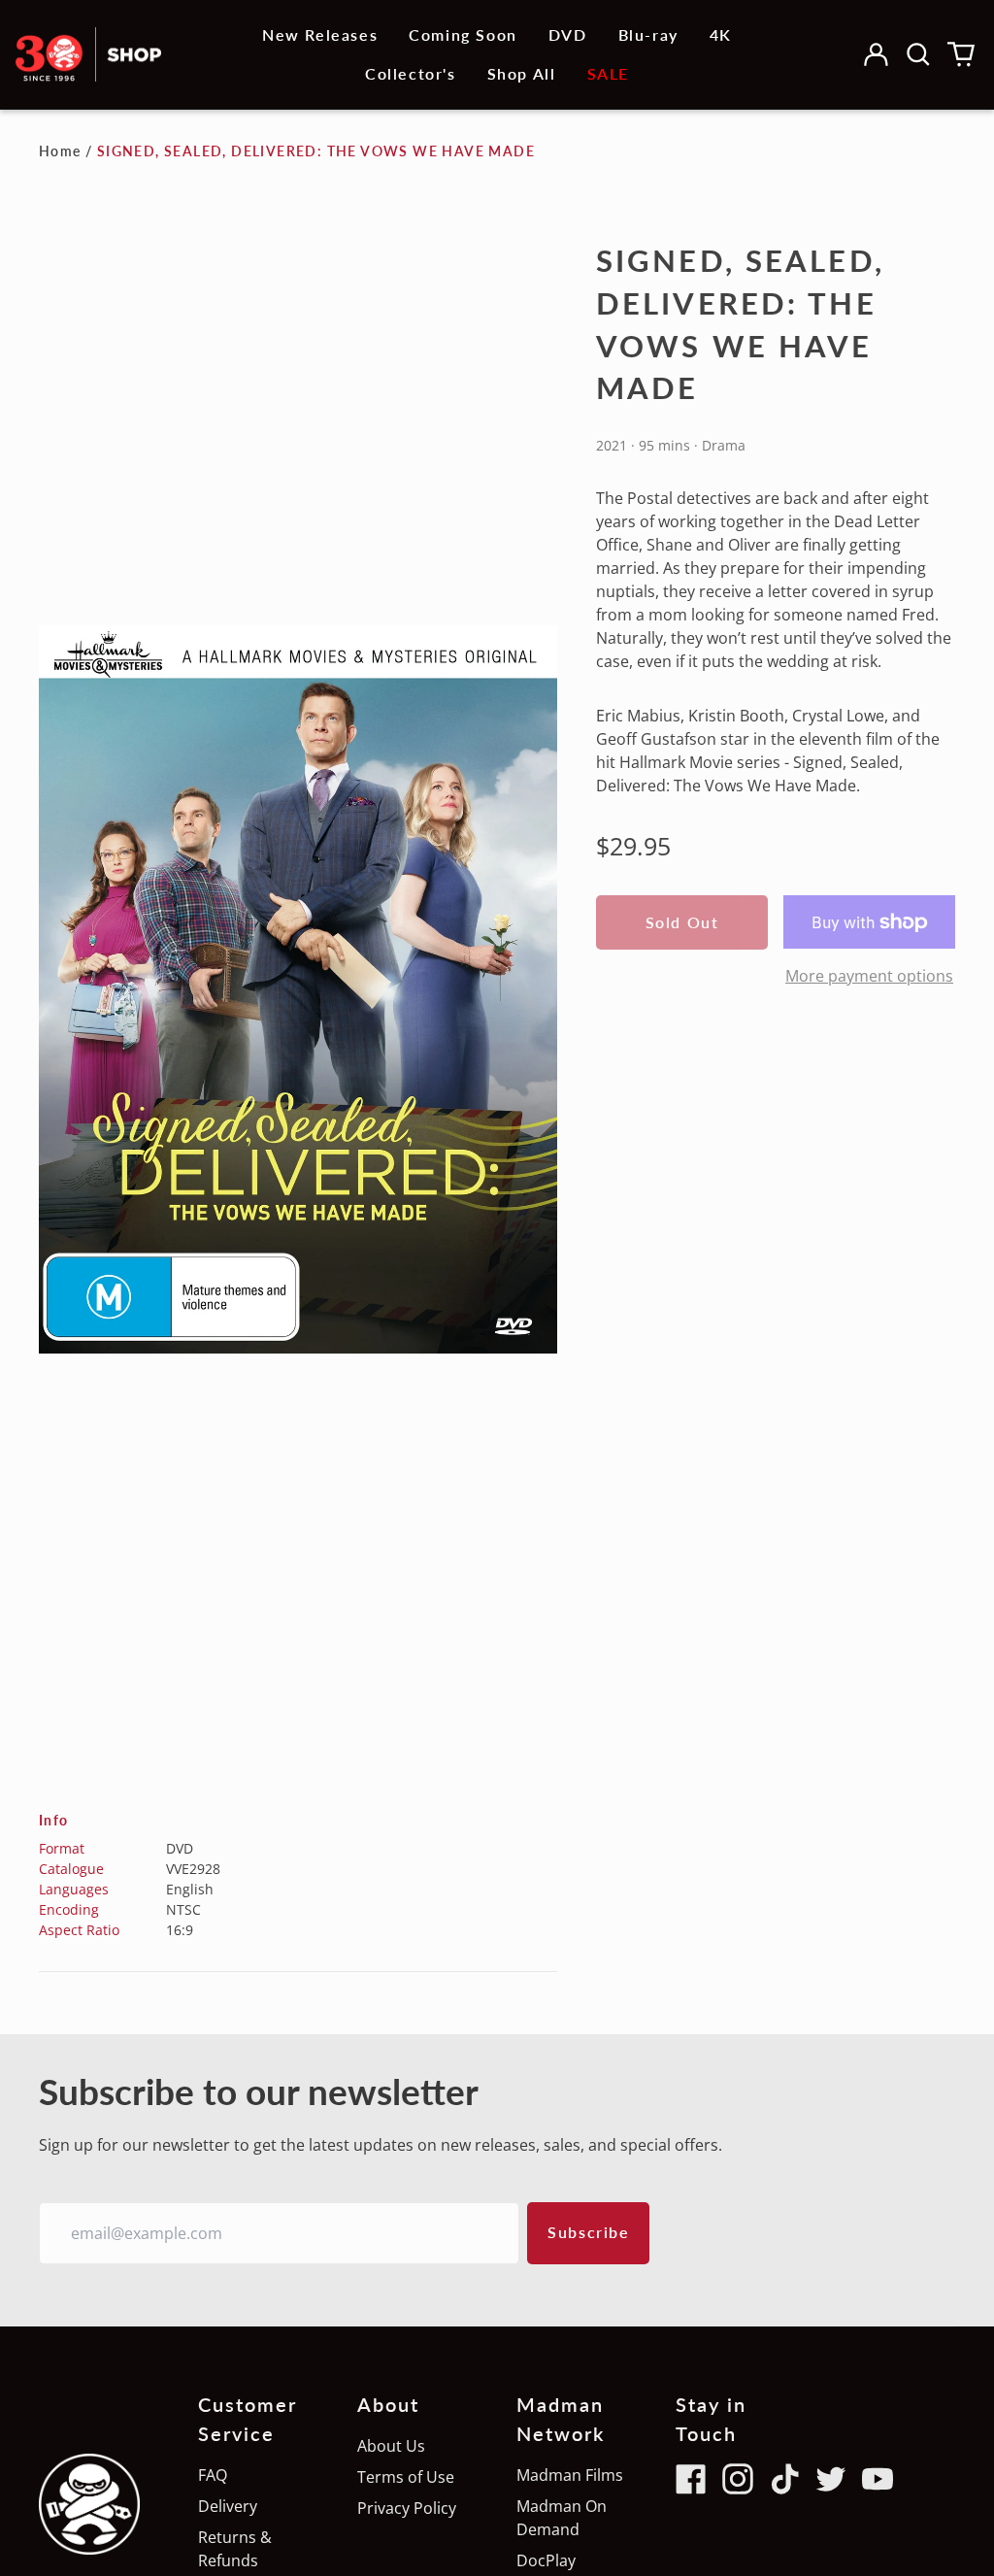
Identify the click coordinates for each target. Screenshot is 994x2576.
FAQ (213, 2475)
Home (60, 151)
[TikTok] (784, 2479)
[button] (918, 54)
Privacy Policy (407, 2508)
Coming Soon (463, 34)
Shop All (522, 73)
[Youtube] (878, 2479)
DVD (568, 34)
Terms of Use (406, 2477)
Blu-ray (648, 34)
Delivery (228, 2506)
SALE (608, 73)
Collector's (411, 73)
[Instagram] (738, 2479)
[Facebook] (691, 2479)
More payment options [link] (869, 976)
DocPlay (546, 2560)
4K (721, 34)
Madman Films (570, 2475)
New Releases (320, 34)
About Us (391, 2446)
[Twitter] (831, 2479)
